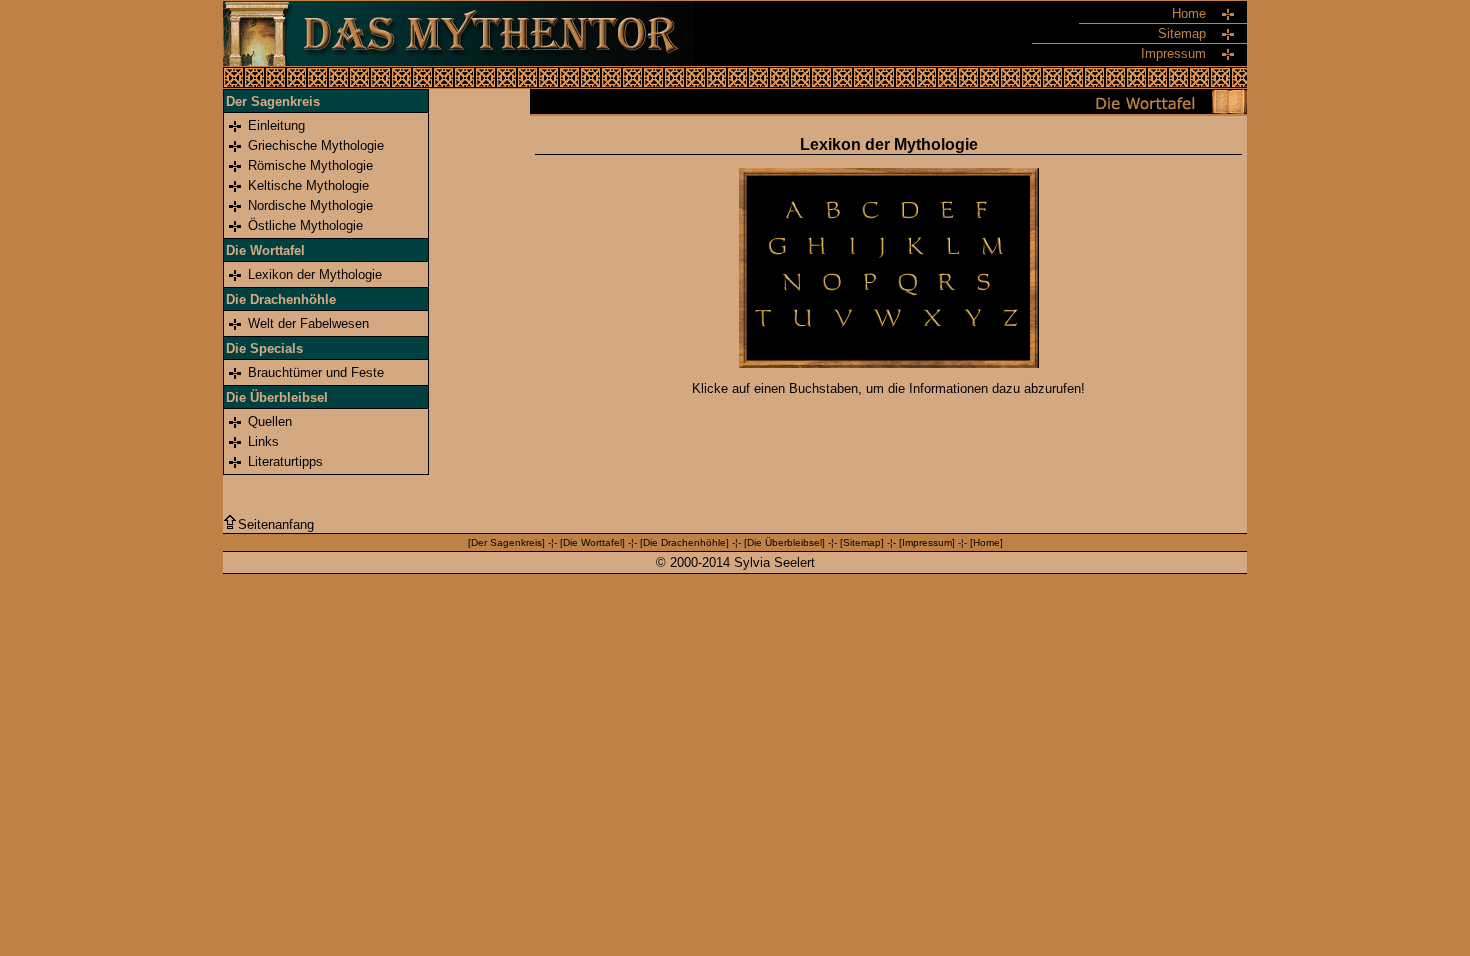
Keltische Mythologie (308, 185)
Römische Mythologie (310, 165)
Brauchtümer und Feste (316, 372)
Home (986, 542)
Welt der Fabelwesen (308, 323)
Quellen (270, 421)
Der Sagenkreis (506, 542)
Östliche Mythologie (305, 225)
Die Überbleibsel (784, 542)
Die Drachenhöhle (684, 542)
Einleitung (276, 125)
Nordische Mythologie (310, 205)
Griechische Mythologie (316, 145)
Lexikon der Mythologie (315, 274)
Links (263, 441)
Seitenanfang (276, 524)
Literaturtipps (285, 461)
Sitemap (862, 542)
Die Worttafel (592, 542)
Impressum (927, 542)
